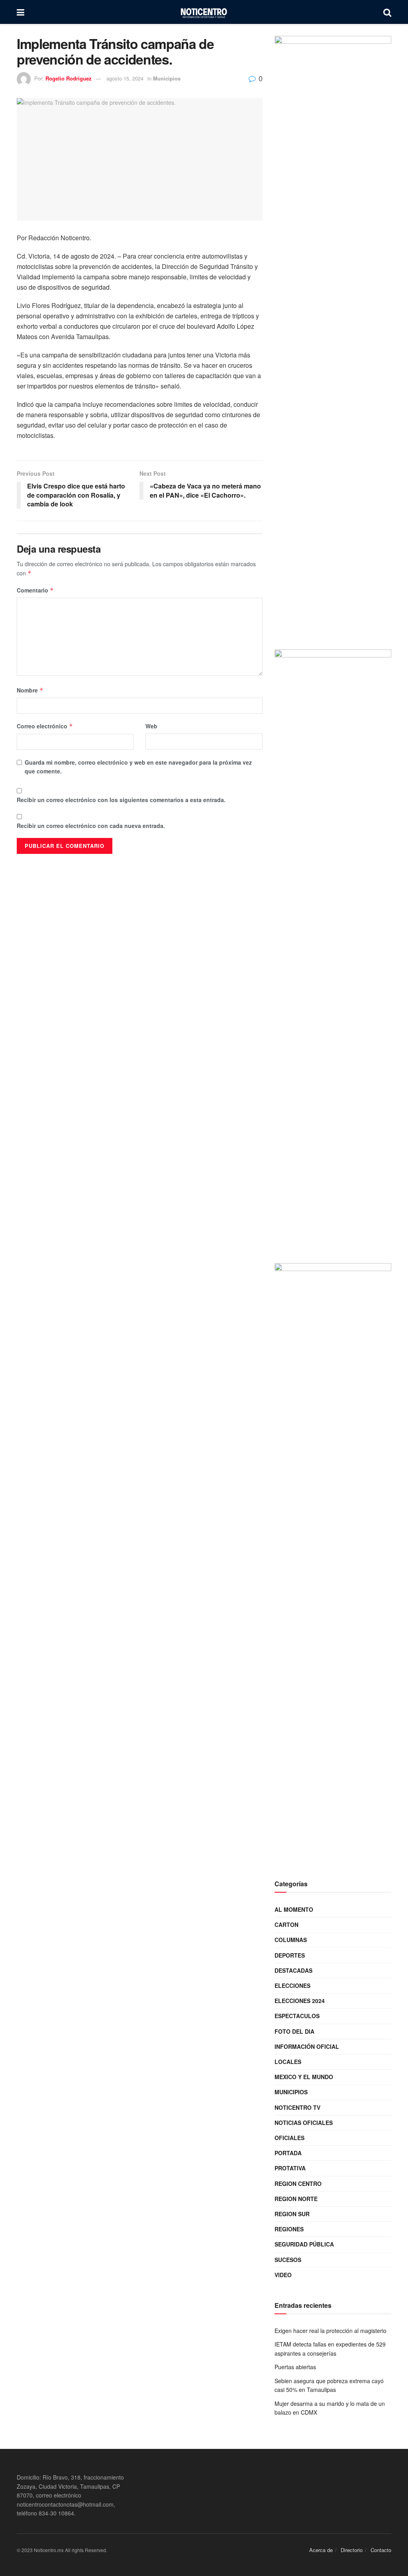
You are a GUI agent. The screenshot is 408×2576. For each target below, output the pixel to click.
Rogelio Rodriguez (69, 78)
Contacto (381, 2550)
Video (283, 2275)
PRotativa (290, 2168)
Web (151, 726)
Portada (288, 2153)
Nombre (30, 690)
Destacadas (293, 1970)
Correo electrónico (45, 726)
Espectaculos (297, 2016)
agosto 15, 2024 (125, 78)
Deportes (290, 1955)
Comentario (35, 590)
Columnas (291, 1940)
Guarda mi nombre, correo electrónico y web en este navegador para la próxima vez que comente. (138, 767)
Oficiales (289, 2138)
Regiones (289, 2229)
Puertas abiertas (295, 2367)
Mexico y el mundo (304, 2077)
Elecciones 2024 (300, 2001)
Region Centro (298, 2184)
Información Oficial (307, 2046)
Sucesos (288, 2260)
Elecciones (292, 1985)
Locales (288, 2062)
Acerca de (321, 2550)
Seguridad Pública (304, 2244)
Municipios (167, 78)
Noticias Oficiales (304, 2123)
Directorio (352, 2550)
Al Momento (294, 1909)
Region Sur (292, 2214)
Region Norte (296, 2199)
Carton (286, 1925)
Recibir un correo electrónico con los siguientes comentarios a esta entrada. (121, 800)
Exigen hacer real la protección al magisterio (331, 2331)
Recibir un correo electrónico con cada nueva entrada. (91, 826)
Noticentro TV (297, 2107)
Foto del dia (294, 2031)
